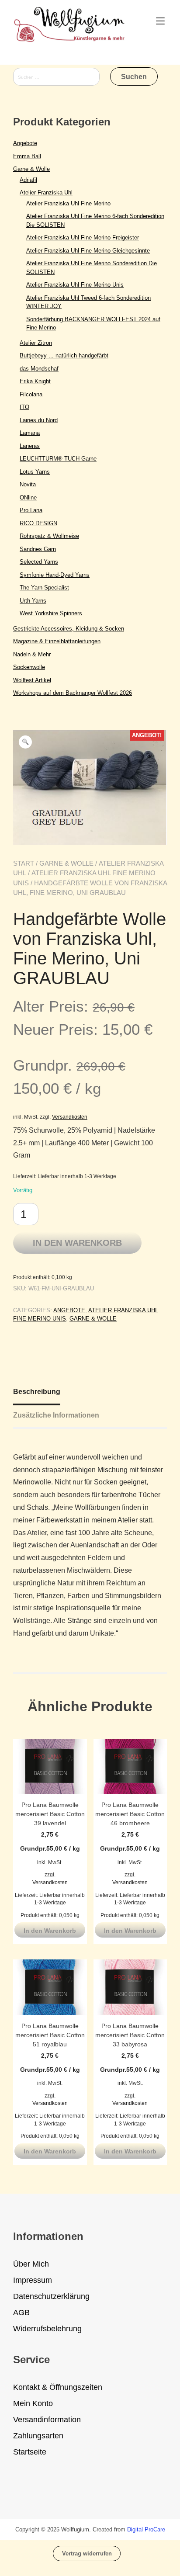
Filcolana (31, 394)
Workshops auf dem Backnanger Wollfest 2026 (73, 693)
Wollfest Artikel (32, 680)
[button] (25, 742)
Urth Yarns (33, 601)
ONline (28, 498)
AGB (21, 2313)
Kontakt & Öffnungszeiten (58, 2387)
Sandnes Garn (38, 549)
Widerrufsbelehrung (47, 2329)
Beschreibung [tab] (37, 1392)
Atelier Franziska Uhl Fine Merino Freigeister (83, 237)
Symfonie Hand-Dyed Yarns (55, 575)
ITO (24, 407)
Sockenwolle (29, 667)
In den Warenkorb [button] (50, 1931)
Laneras (30, 446)
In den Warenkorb (77, 1243)
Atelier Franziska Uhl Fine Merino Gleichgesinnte (88, 251)
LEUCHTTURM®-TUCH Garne (58, 459)
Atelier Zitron (36, 343)
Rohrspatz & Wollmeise (49, 536)
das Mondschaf (39, 369)
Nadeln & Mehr (32, 654)
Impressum (33, 2280)
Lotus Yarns (35, 472)
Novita (28, 484)
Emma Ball (27, 156)
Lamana (30, 433)
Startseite (30, 2452)
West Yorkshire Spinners (51, 613)
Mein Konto (33, 2403)
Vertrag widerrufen (87, 2553)
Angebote (69, 1310)
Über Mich (31, 2264)
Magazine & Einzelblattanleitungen (57, 641)
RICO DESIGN (38, 523)
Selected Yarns (39, 562)
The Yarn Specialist (44, 588)
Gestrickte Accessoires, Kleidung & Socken (69, 629)
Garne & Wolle (66, 863)
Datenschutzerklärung (51, 2296)
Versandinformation (47, 2420)
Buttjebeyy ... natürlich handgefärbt (64, 355)
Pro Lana (31, 510)
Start (24, 863)
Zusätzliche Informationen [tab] (56, 1415)
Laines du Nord (39, 420)
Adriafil (28, 180)
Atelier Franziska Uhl (46, 192)
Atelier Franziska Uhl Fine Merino (68, 203)
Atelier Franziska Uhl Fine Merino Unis (75, 285)
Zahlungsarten (38, 2436)
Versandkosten (70, 1117)
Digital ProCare (146, 2529)
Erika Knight (35, 381)
